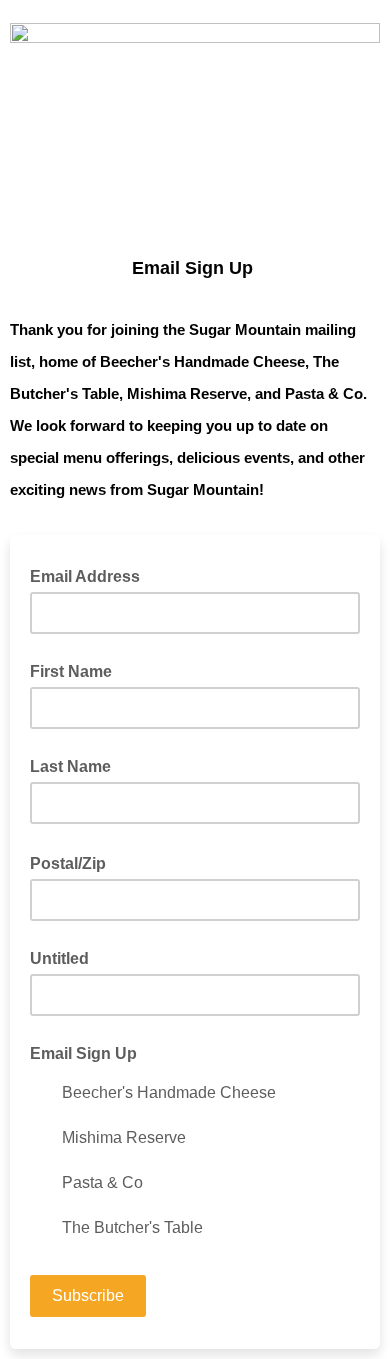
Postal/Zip (74, 862)
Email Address (91, 575)
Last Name (70, 766)
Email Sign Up (83, 1053)
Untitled (59, 958)
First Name (71, 671)
